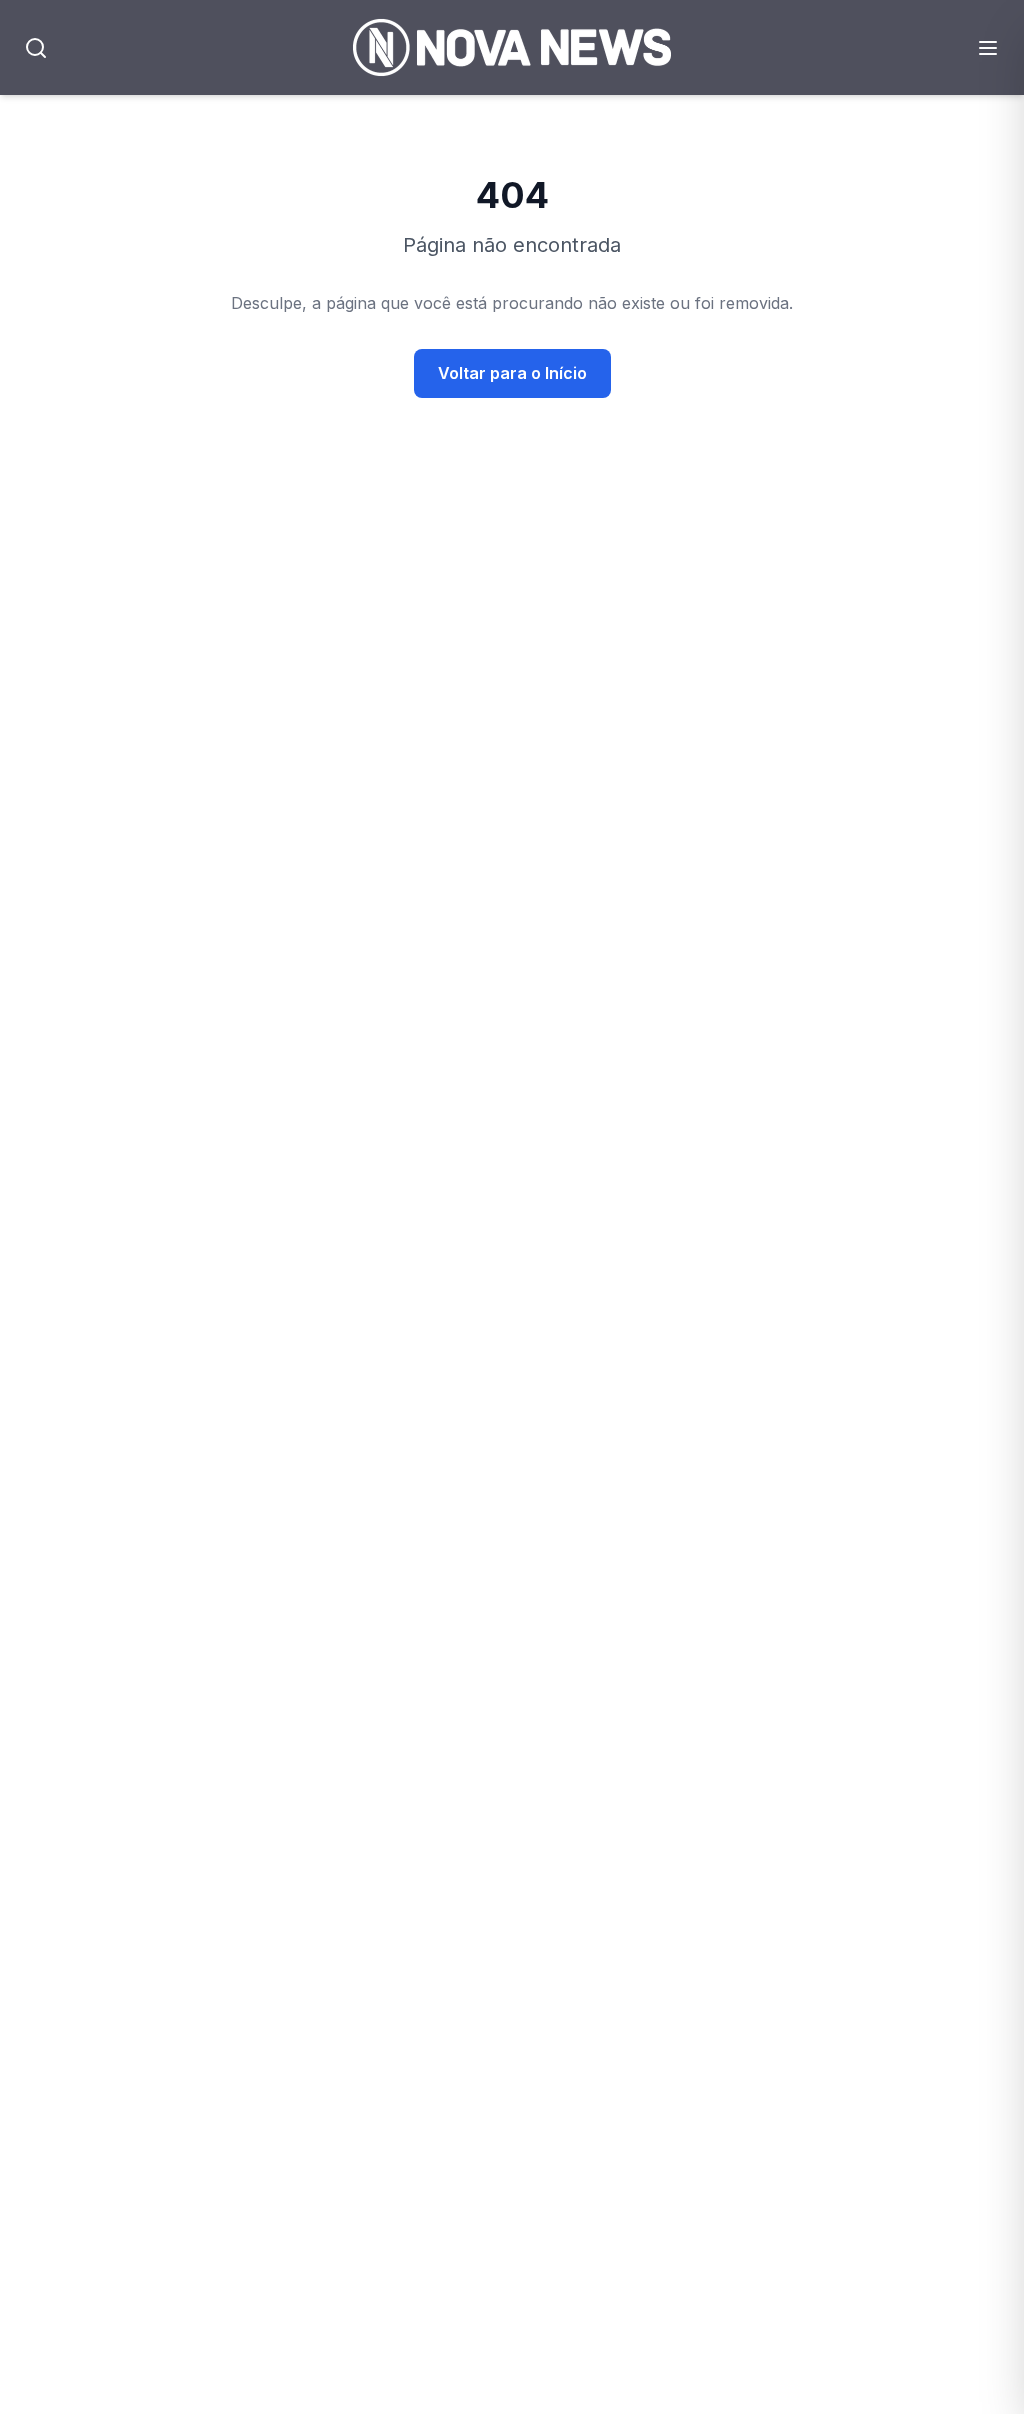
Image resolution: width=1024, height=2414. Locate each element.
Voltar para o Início (512, 373)
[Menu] (988, 48)
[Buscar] (36, 48)
